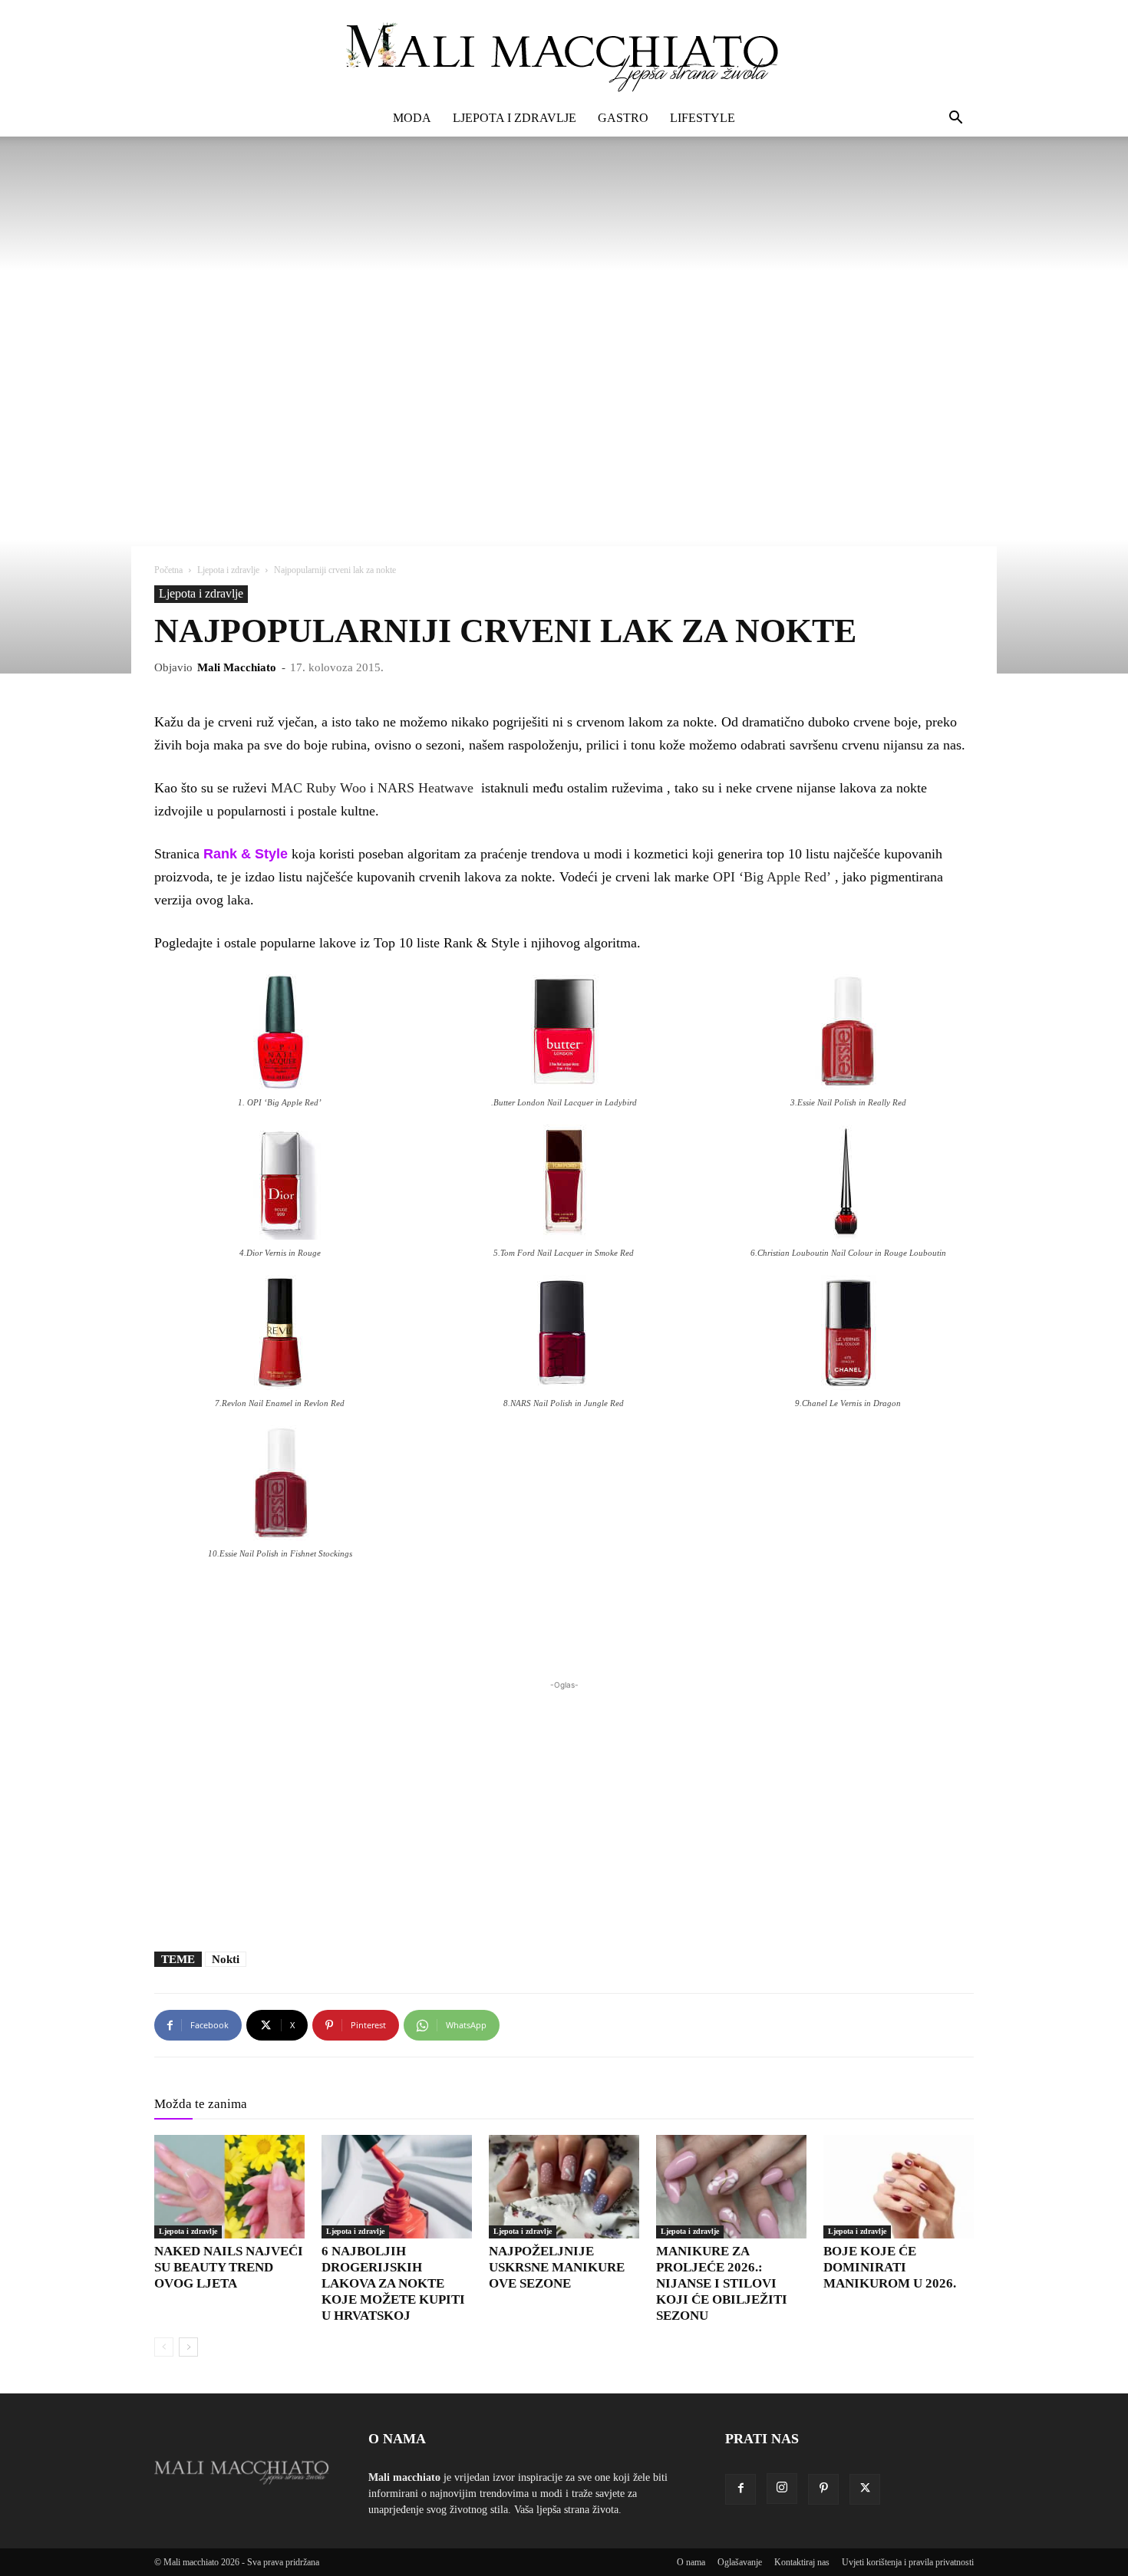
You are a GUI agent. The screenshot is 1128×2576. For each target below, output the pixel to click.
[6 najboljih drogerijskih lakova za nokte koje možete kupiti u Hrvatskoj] (397, 2187)
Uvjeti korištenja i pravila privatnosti (908, 2562)
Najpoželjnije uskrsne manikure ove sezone (557, 2267)
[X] (865, 2489)
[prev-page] (164, 2347)
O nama (691, 2562)
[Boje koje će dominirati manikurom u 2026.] (899, 2187)
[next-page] (188, 2347)
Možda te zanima (201, 2104)
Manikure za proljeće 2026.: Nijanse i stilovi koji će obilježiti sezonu (722, 2283)
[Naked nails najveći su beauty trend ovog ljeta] (229, 2187)
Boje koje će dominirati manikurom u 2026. (890, 2267)
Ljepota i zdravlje (515, 118)
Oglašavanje (740, 2562)
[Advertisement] (564, 1808)
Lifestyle (703, 118)
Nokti (226, 1959)
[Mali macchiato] (564, 51)
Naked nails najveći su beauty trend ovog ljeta (229, 2267)
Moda (412, 118)
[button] (955, 119)
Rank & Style (246, 854)
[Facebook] (740, 2489)
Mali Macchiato (237, 667)
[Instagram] (782, 2489)
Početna (168, 570)
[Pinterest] (823, 2489)
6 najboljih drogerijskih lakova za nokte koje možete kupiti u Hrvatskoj (393, 2283)
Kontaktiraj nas (802, 2562)
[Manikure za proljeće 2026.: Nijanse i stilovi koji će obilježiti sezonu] (731, 2187)
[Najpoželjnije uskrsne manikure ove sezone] (564, 2187)
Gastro (623, 118)
